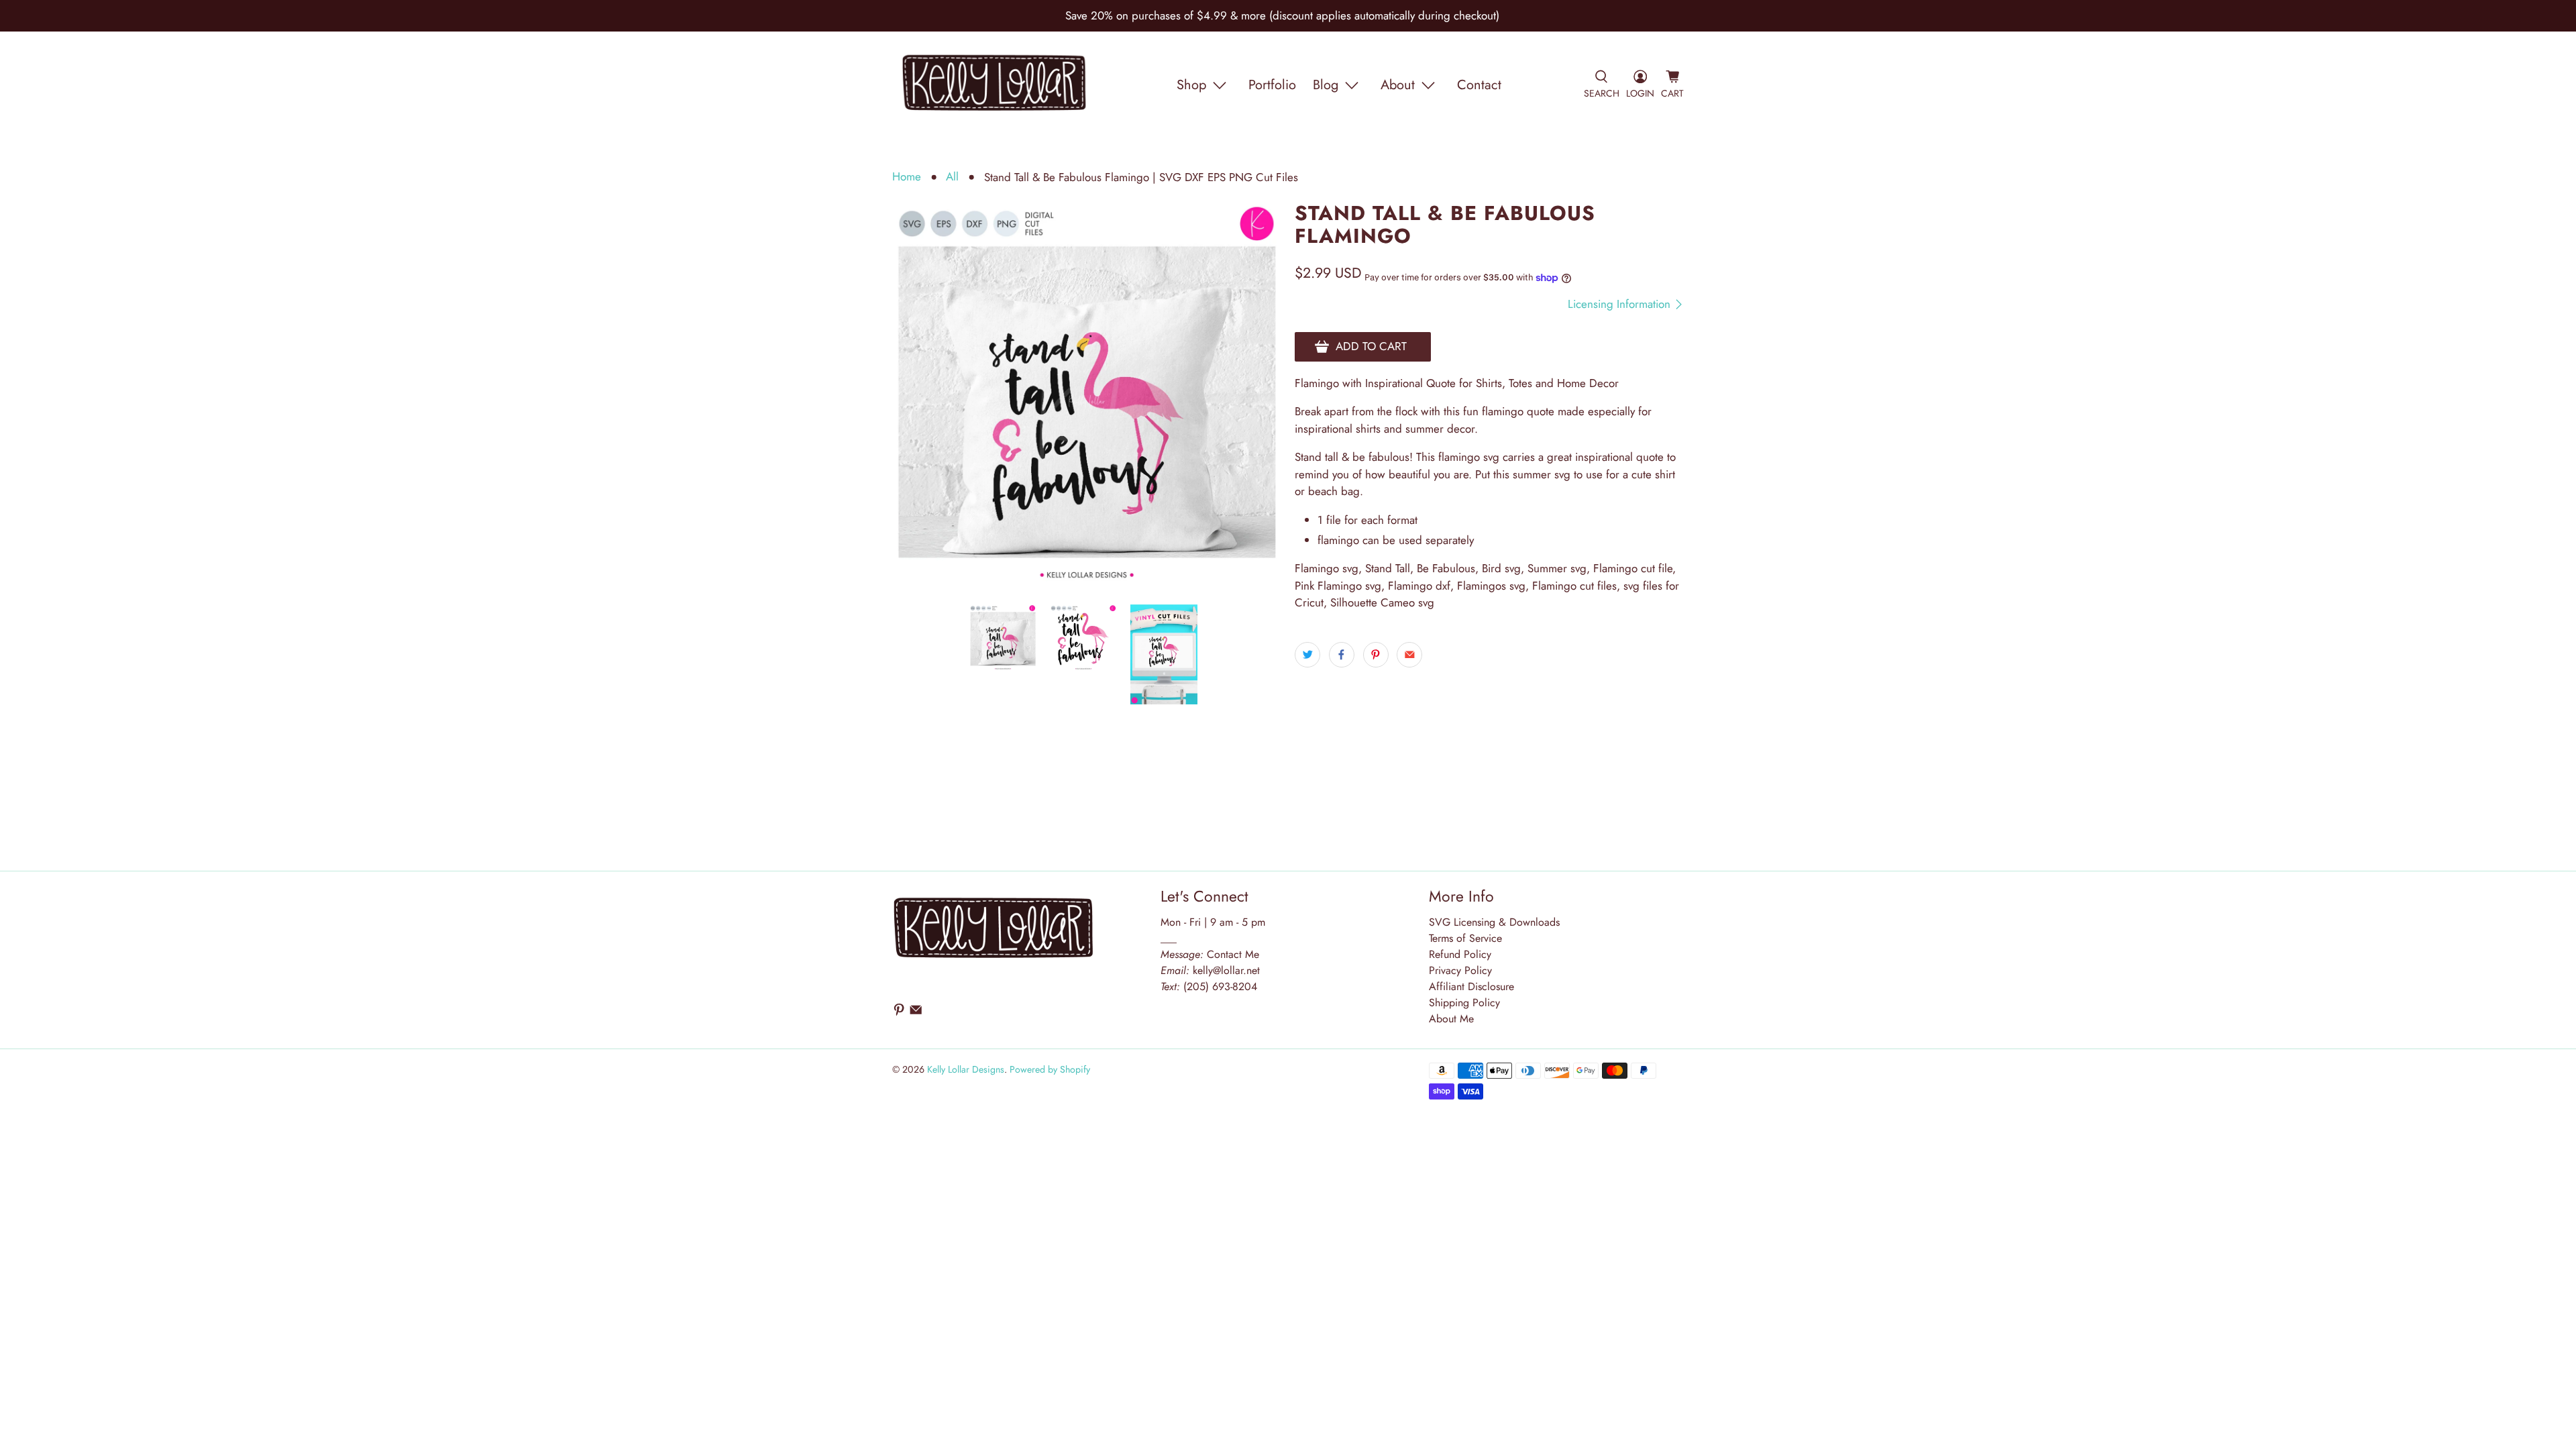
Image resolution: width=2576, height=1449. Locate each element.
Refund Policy (1460, 954)
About (1398, 85)
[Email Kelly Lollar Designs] (916, 1013)
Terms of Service (1465, 938)
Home (907, 177)
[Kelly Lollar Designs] (995, 85)
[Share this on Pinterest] (1376, 655)
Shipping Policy (1464, 1003)
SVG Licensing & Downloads (1494, 922)
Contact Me (1210, 954)
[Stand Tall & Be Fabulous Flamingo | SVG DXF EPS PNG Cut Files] (1087, 396)
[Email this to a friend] (1409, 655)
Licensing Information (1621, 304)
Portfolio (1272, 85)
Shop (1191, 85)
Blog (1326, 85)
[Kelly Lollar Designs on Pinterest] (899, 1013)
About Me (1451, 1019)
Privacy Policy (1460, 970)
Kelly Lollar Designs (966, 1069)
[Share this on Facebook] (1342, 655)
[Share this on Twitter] (1307, 655)
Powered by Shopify (1050, 1069)
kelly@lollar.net (1226, 970)
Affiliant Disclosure (1471, 986)
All (952, 177)
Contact (1479, 85)
